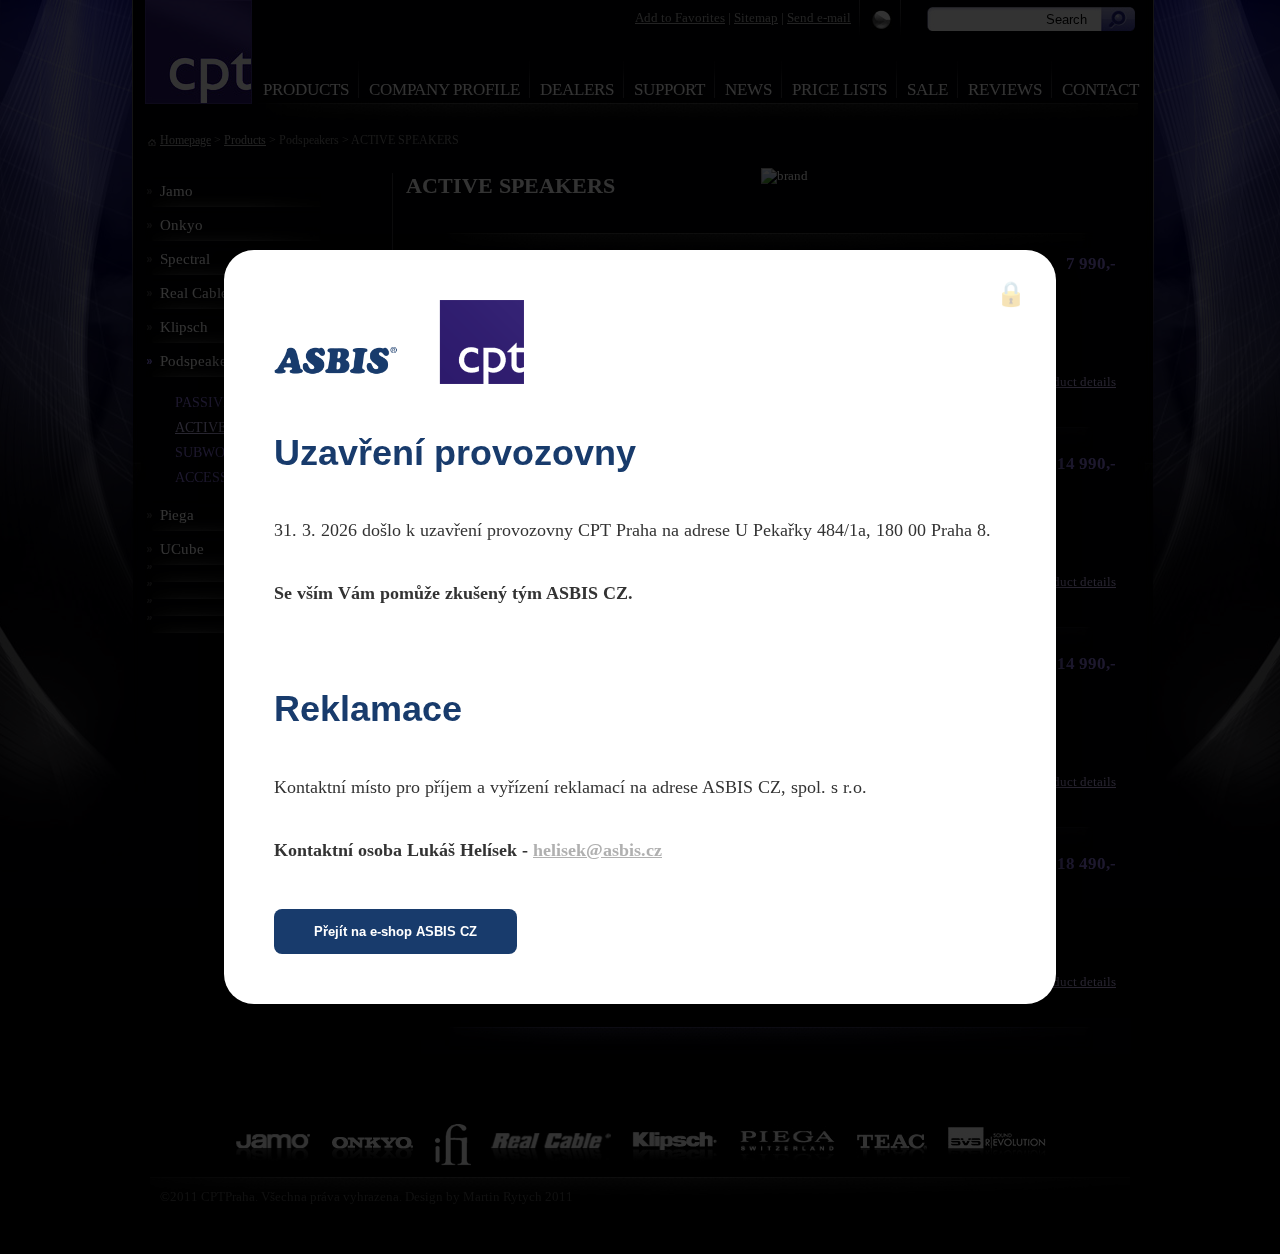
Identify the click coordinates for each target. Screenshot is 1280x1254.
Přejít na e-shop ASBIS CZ (395, 931)
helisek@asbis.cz (597, 850)
